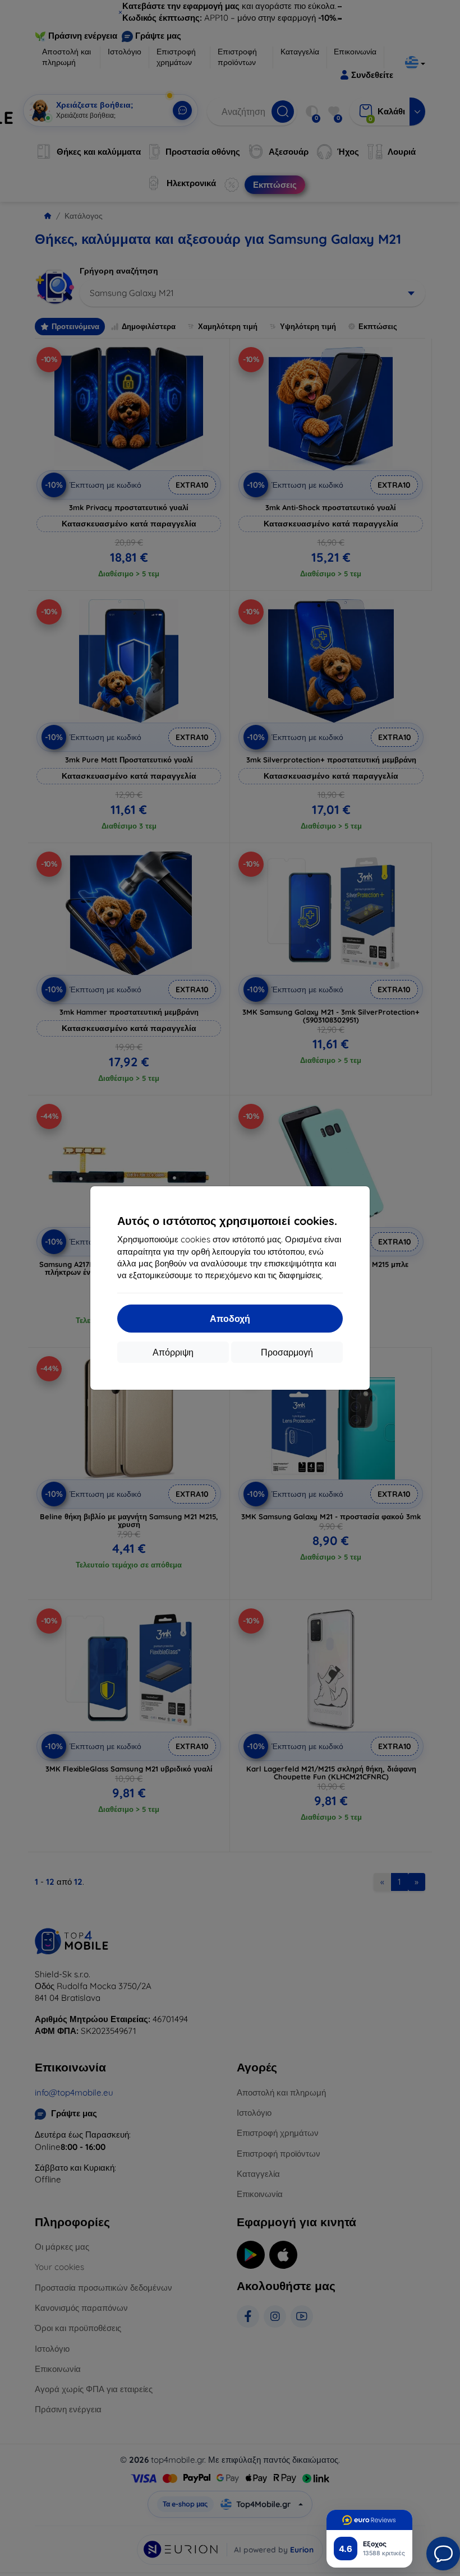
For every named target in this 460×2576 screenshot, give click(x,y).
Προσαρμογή (287, 1352)
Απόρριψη (173, 1352)
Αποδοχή (230, 1319)
